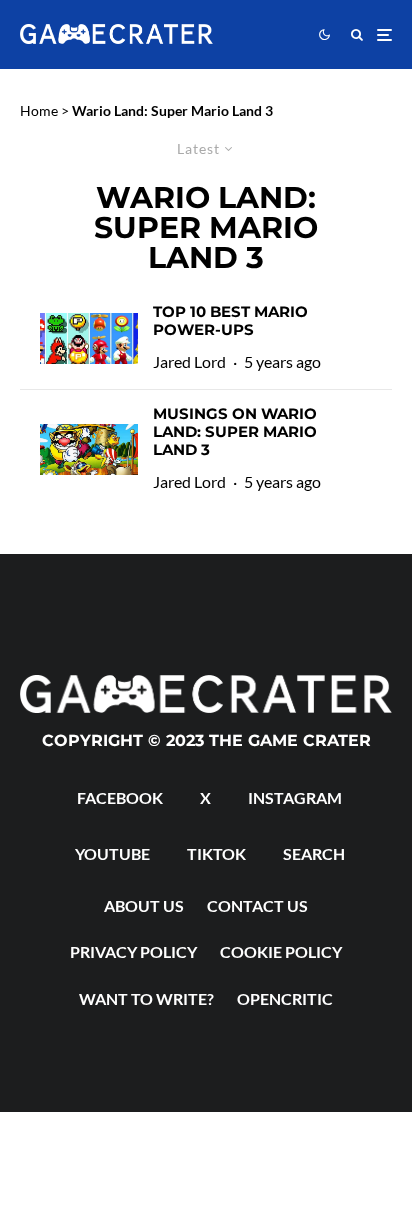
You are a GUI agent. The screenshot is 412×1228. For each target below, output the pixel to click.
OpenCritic (285, 998)
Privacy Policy (133, 951)
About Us (144, 905)
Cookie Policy (281, 951)
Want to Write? (146, 998)
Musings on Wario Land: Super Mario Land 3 (235, 432)
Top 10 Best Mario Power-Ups (230, 321)
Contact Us (257, 905)
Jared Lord (189, 361)
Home (39, 110)
